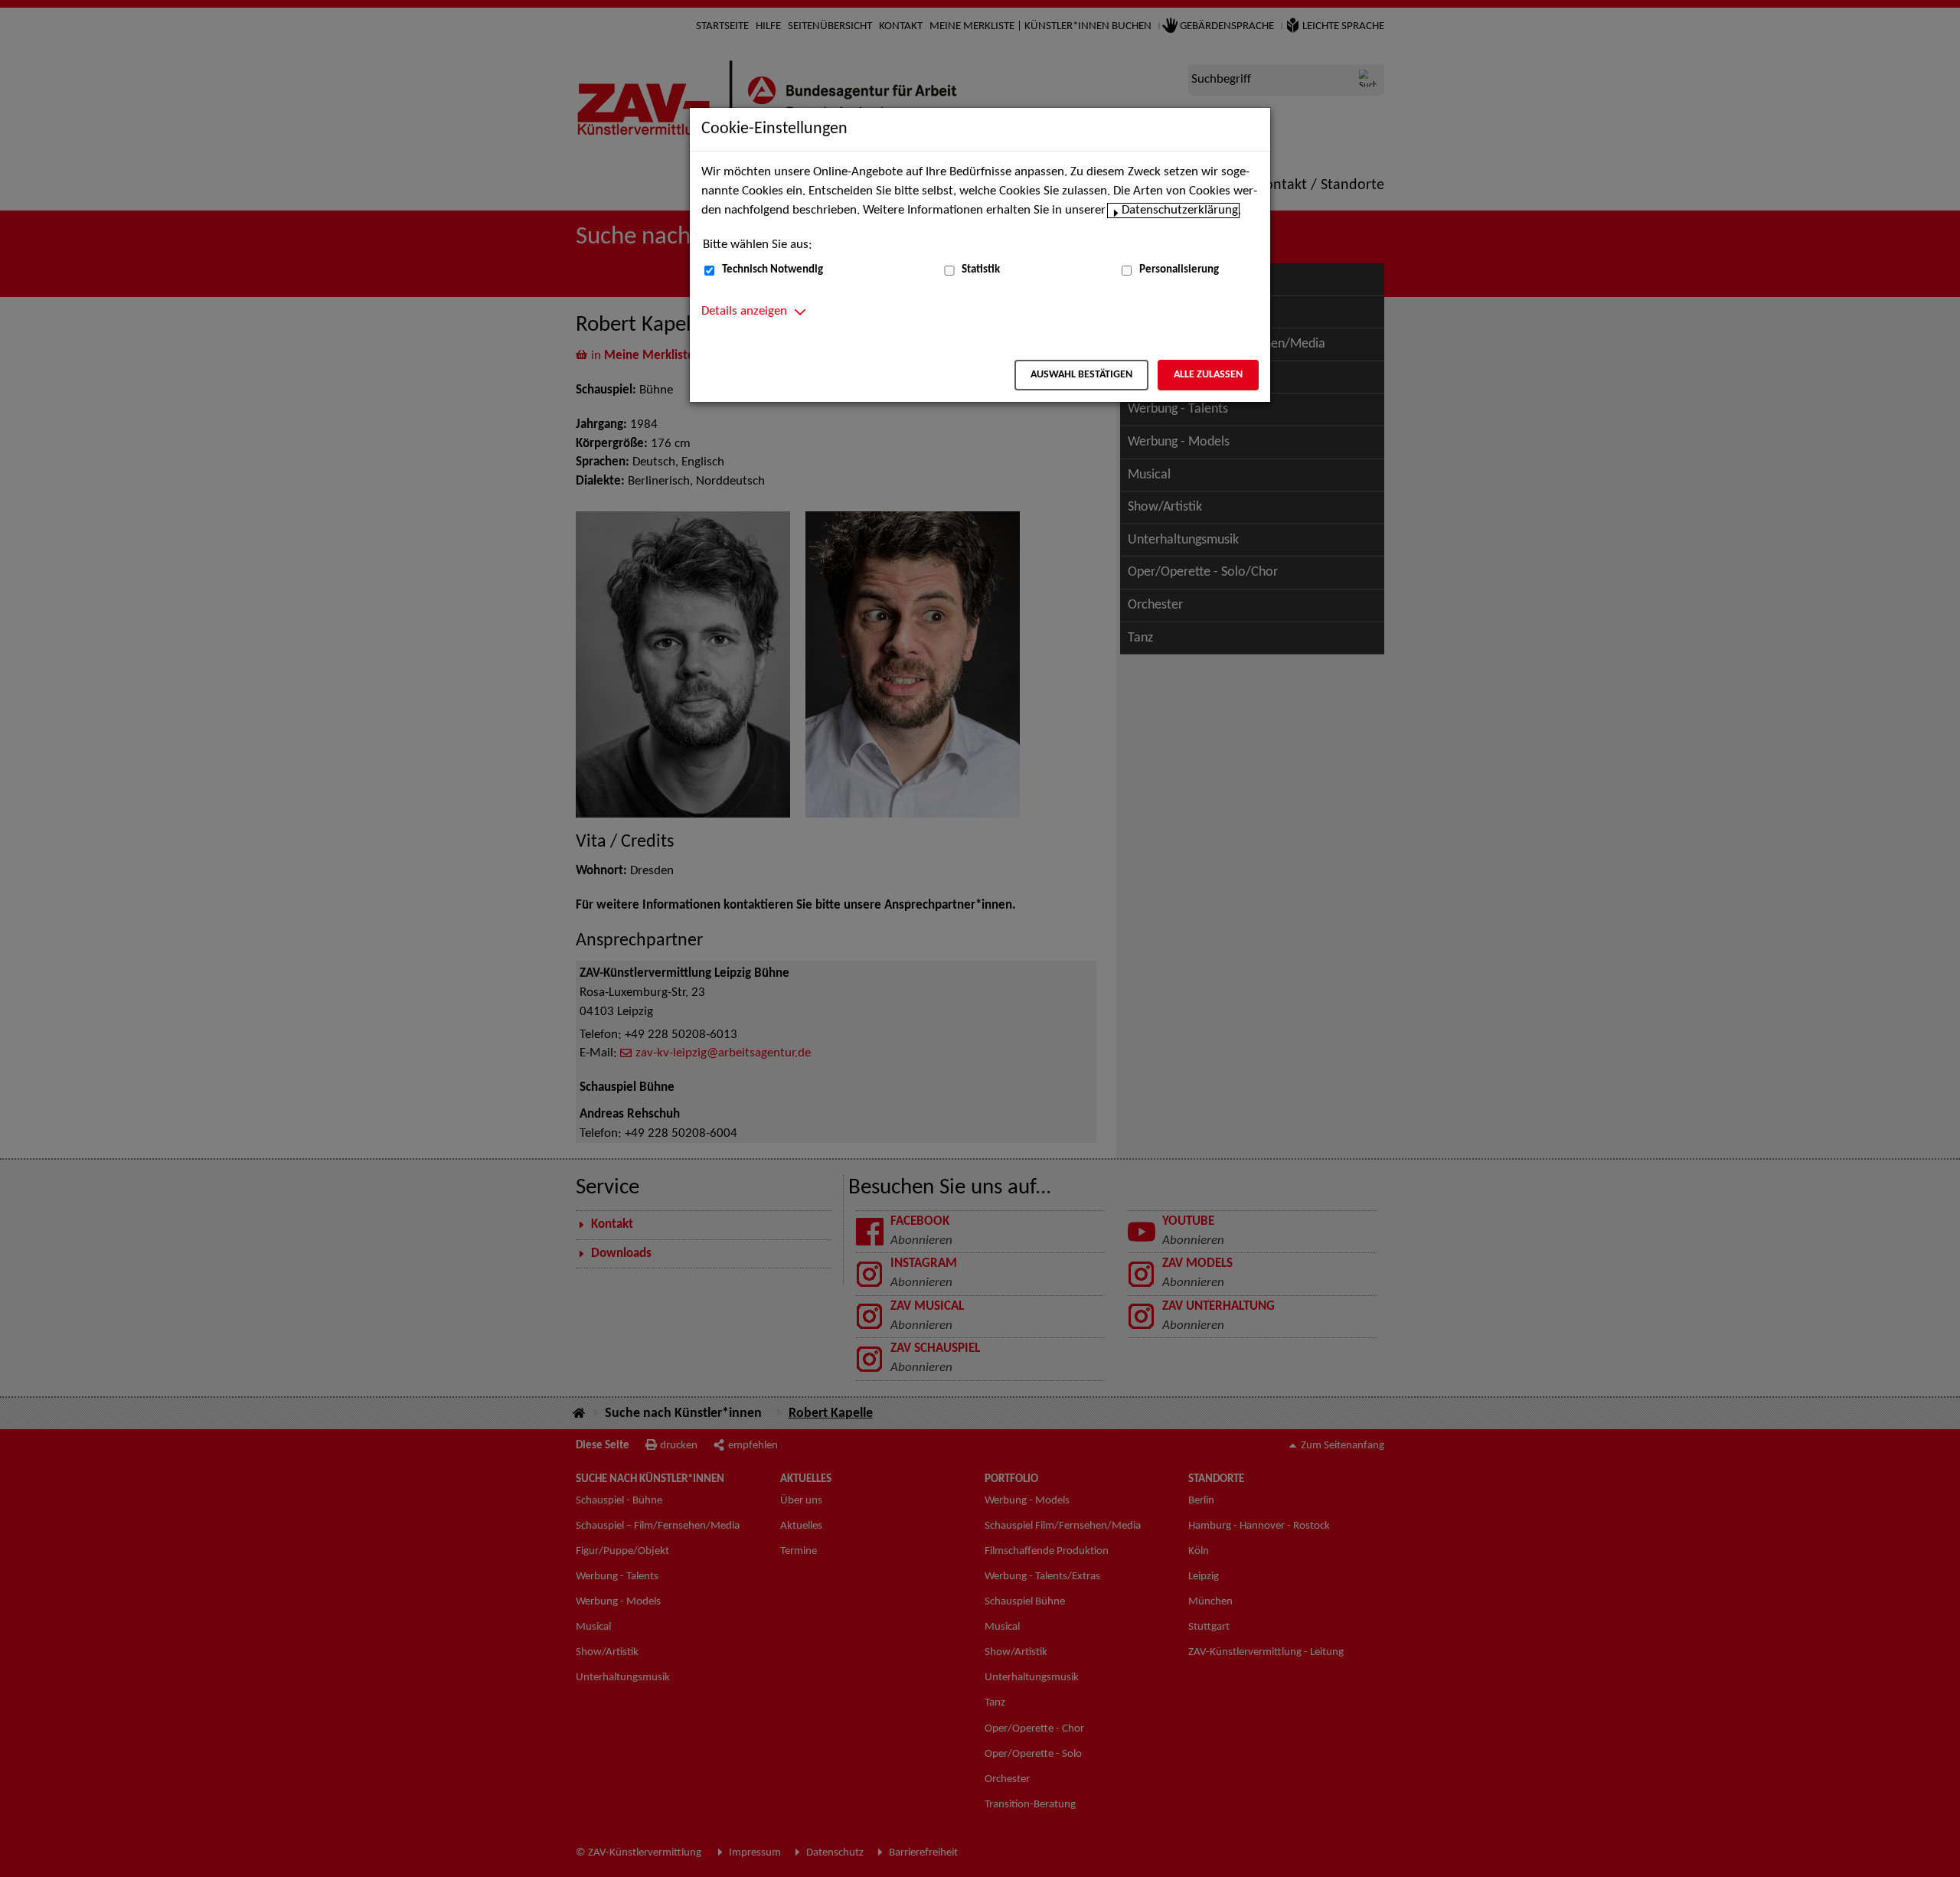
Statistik (981, 270)
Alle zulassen (1208, 375)
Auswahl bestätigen (1081, 375)
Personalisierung (1179, 270)
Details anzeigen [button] (744, 312)
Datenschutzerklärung (1180, 211)
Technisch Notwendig (773, 270)
